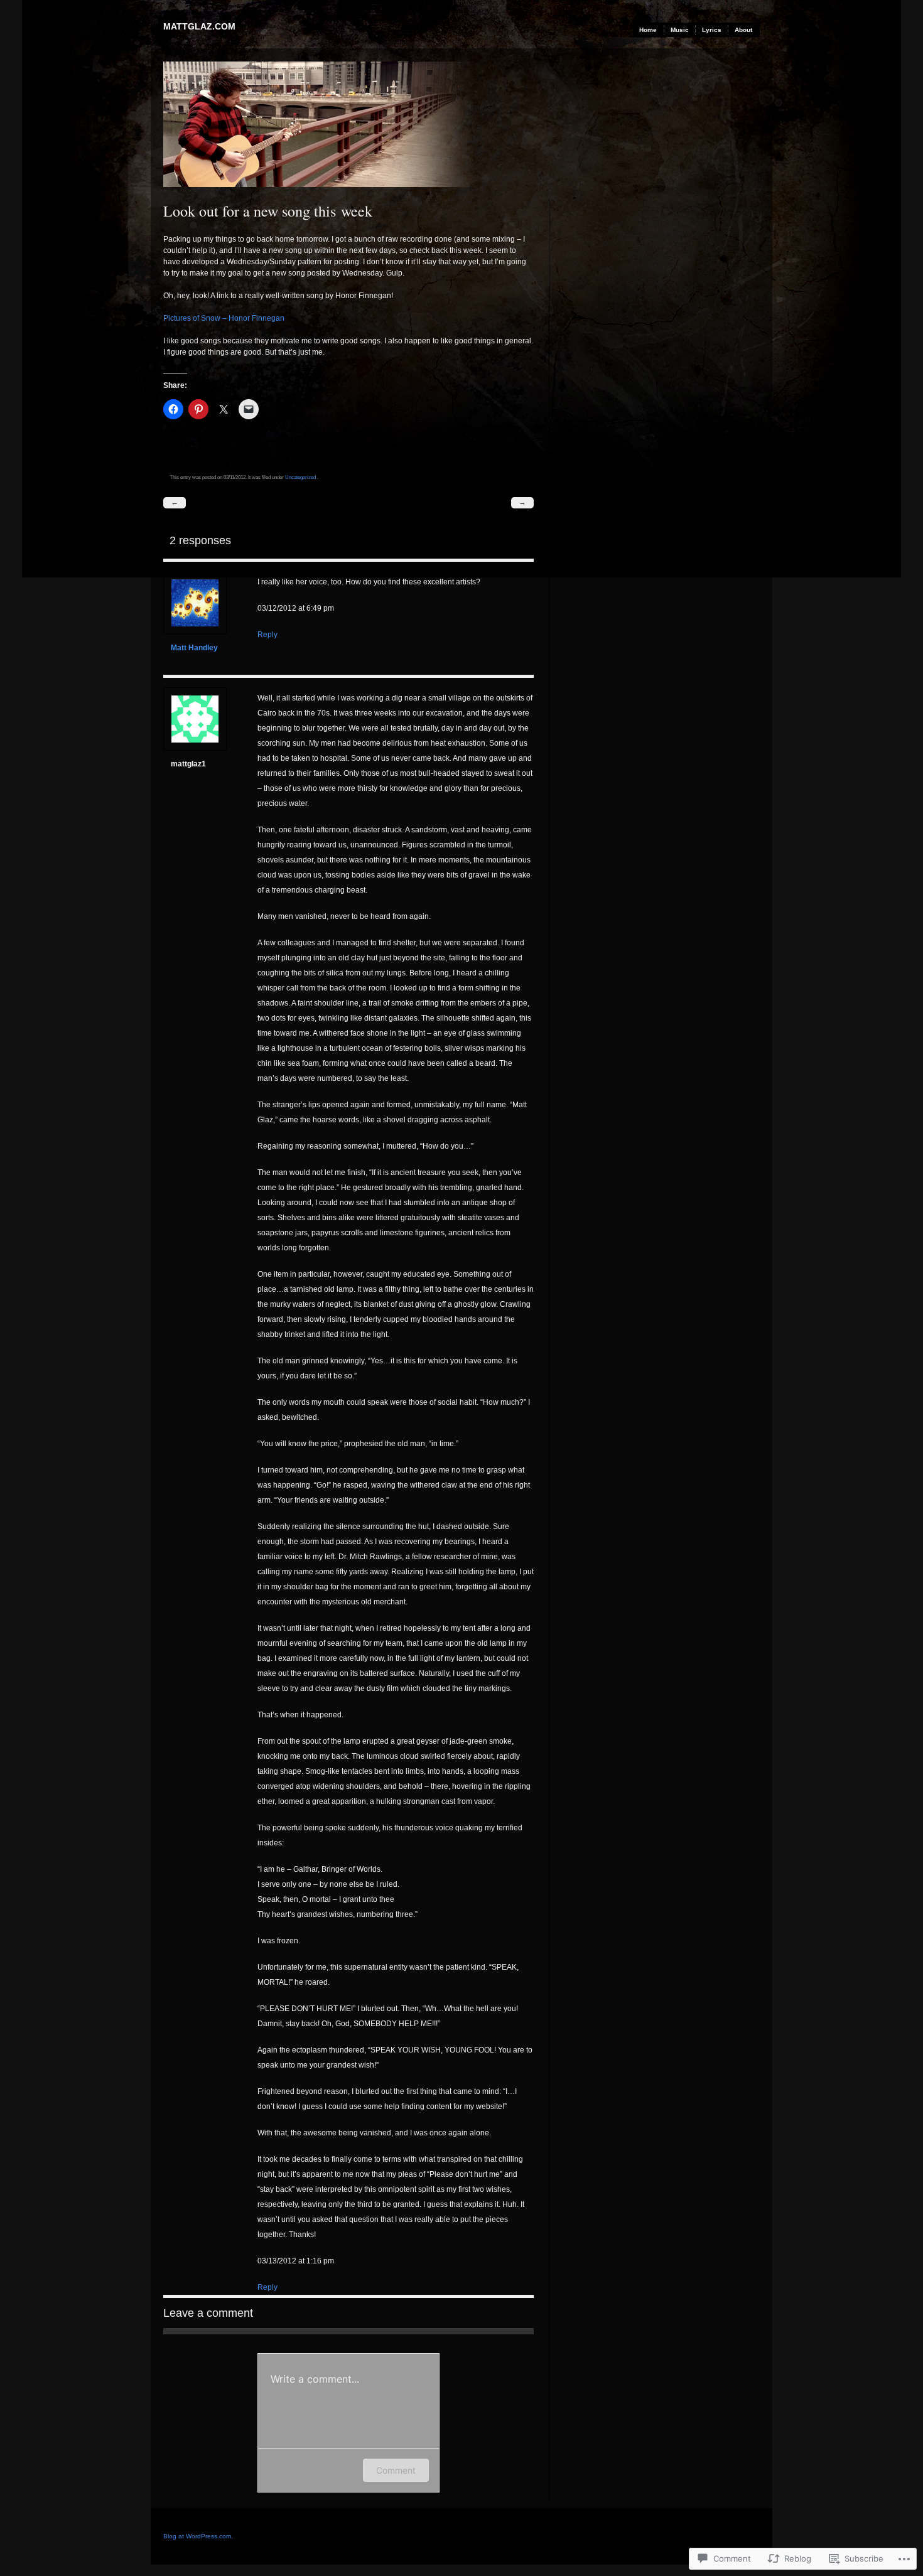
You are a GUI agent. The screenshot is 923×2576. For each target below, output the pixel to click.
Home (648, 30)
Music (680, 30)
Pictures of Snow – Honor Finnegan (224, 318)
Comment (396, 2470)
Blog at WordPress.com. (198, 2536)
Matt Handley (194, 648)
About (743, 30)
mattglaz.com (199, 26)
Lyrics (712, 30)
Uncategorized (300, 477)
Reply (267, 635)
